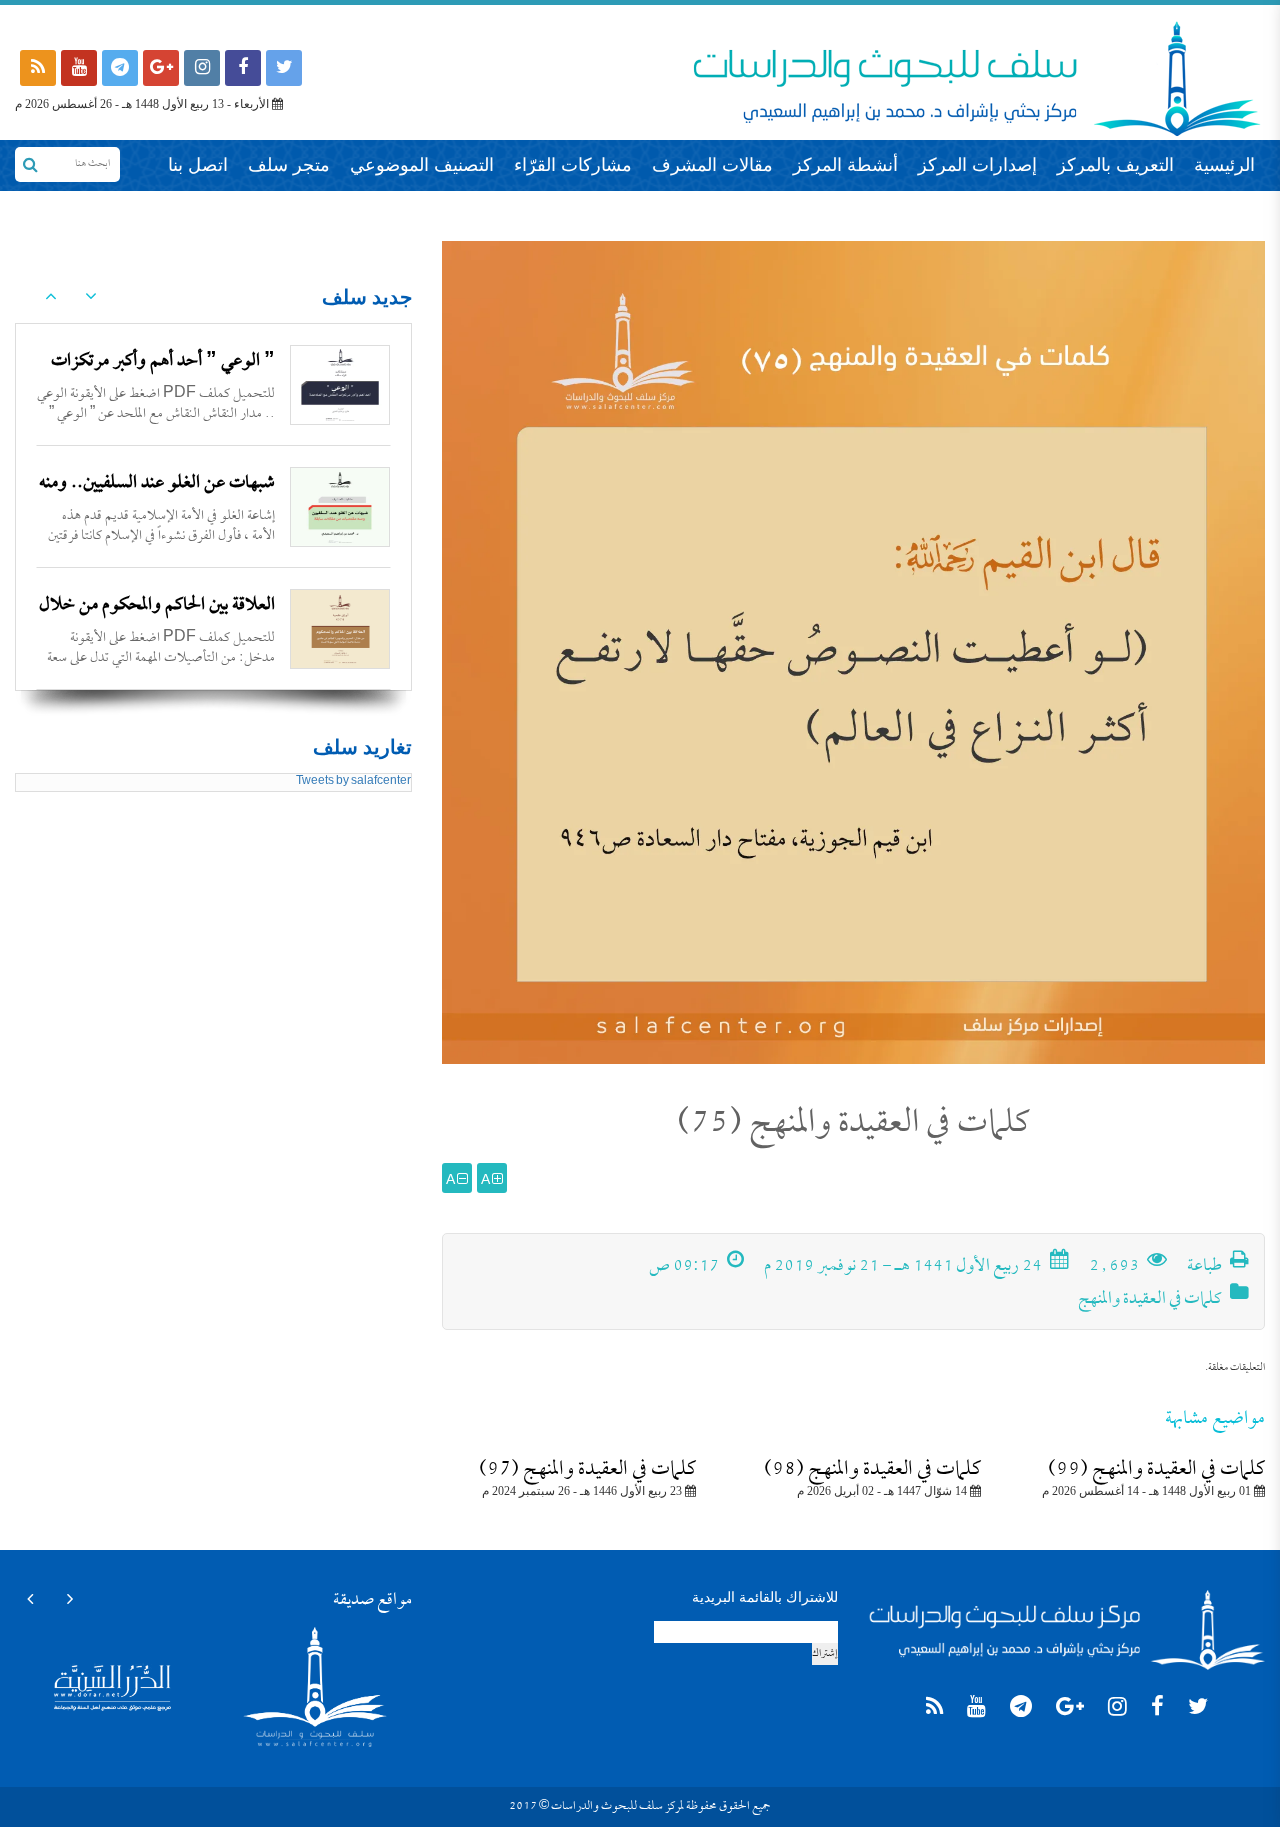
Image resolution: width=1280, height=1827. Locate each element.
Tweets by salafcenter (353, 782)
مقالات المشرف (712, 165)
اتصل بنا (198, 165)
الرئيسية (1224, 165)
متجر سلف (289, 165)
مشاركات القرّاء (573, 165)
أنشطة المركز (845, 165)
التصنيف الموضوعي (422, 165)
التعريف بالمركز (1115, 165)
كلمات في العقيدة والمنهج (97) (587, 1470)
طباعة (1206, 1267)
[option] (213, 385)
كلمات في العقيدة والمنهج (1150, 1300)
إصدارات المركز (977, 165)
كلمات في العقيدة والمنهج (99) (1156, 1470)
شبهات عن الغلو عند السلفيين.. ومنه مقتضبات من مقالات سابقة (157, 500)
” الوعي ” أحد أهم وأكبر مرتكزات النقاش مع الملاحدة (163, 378)
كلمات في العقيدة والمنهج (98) (872, 1470)
